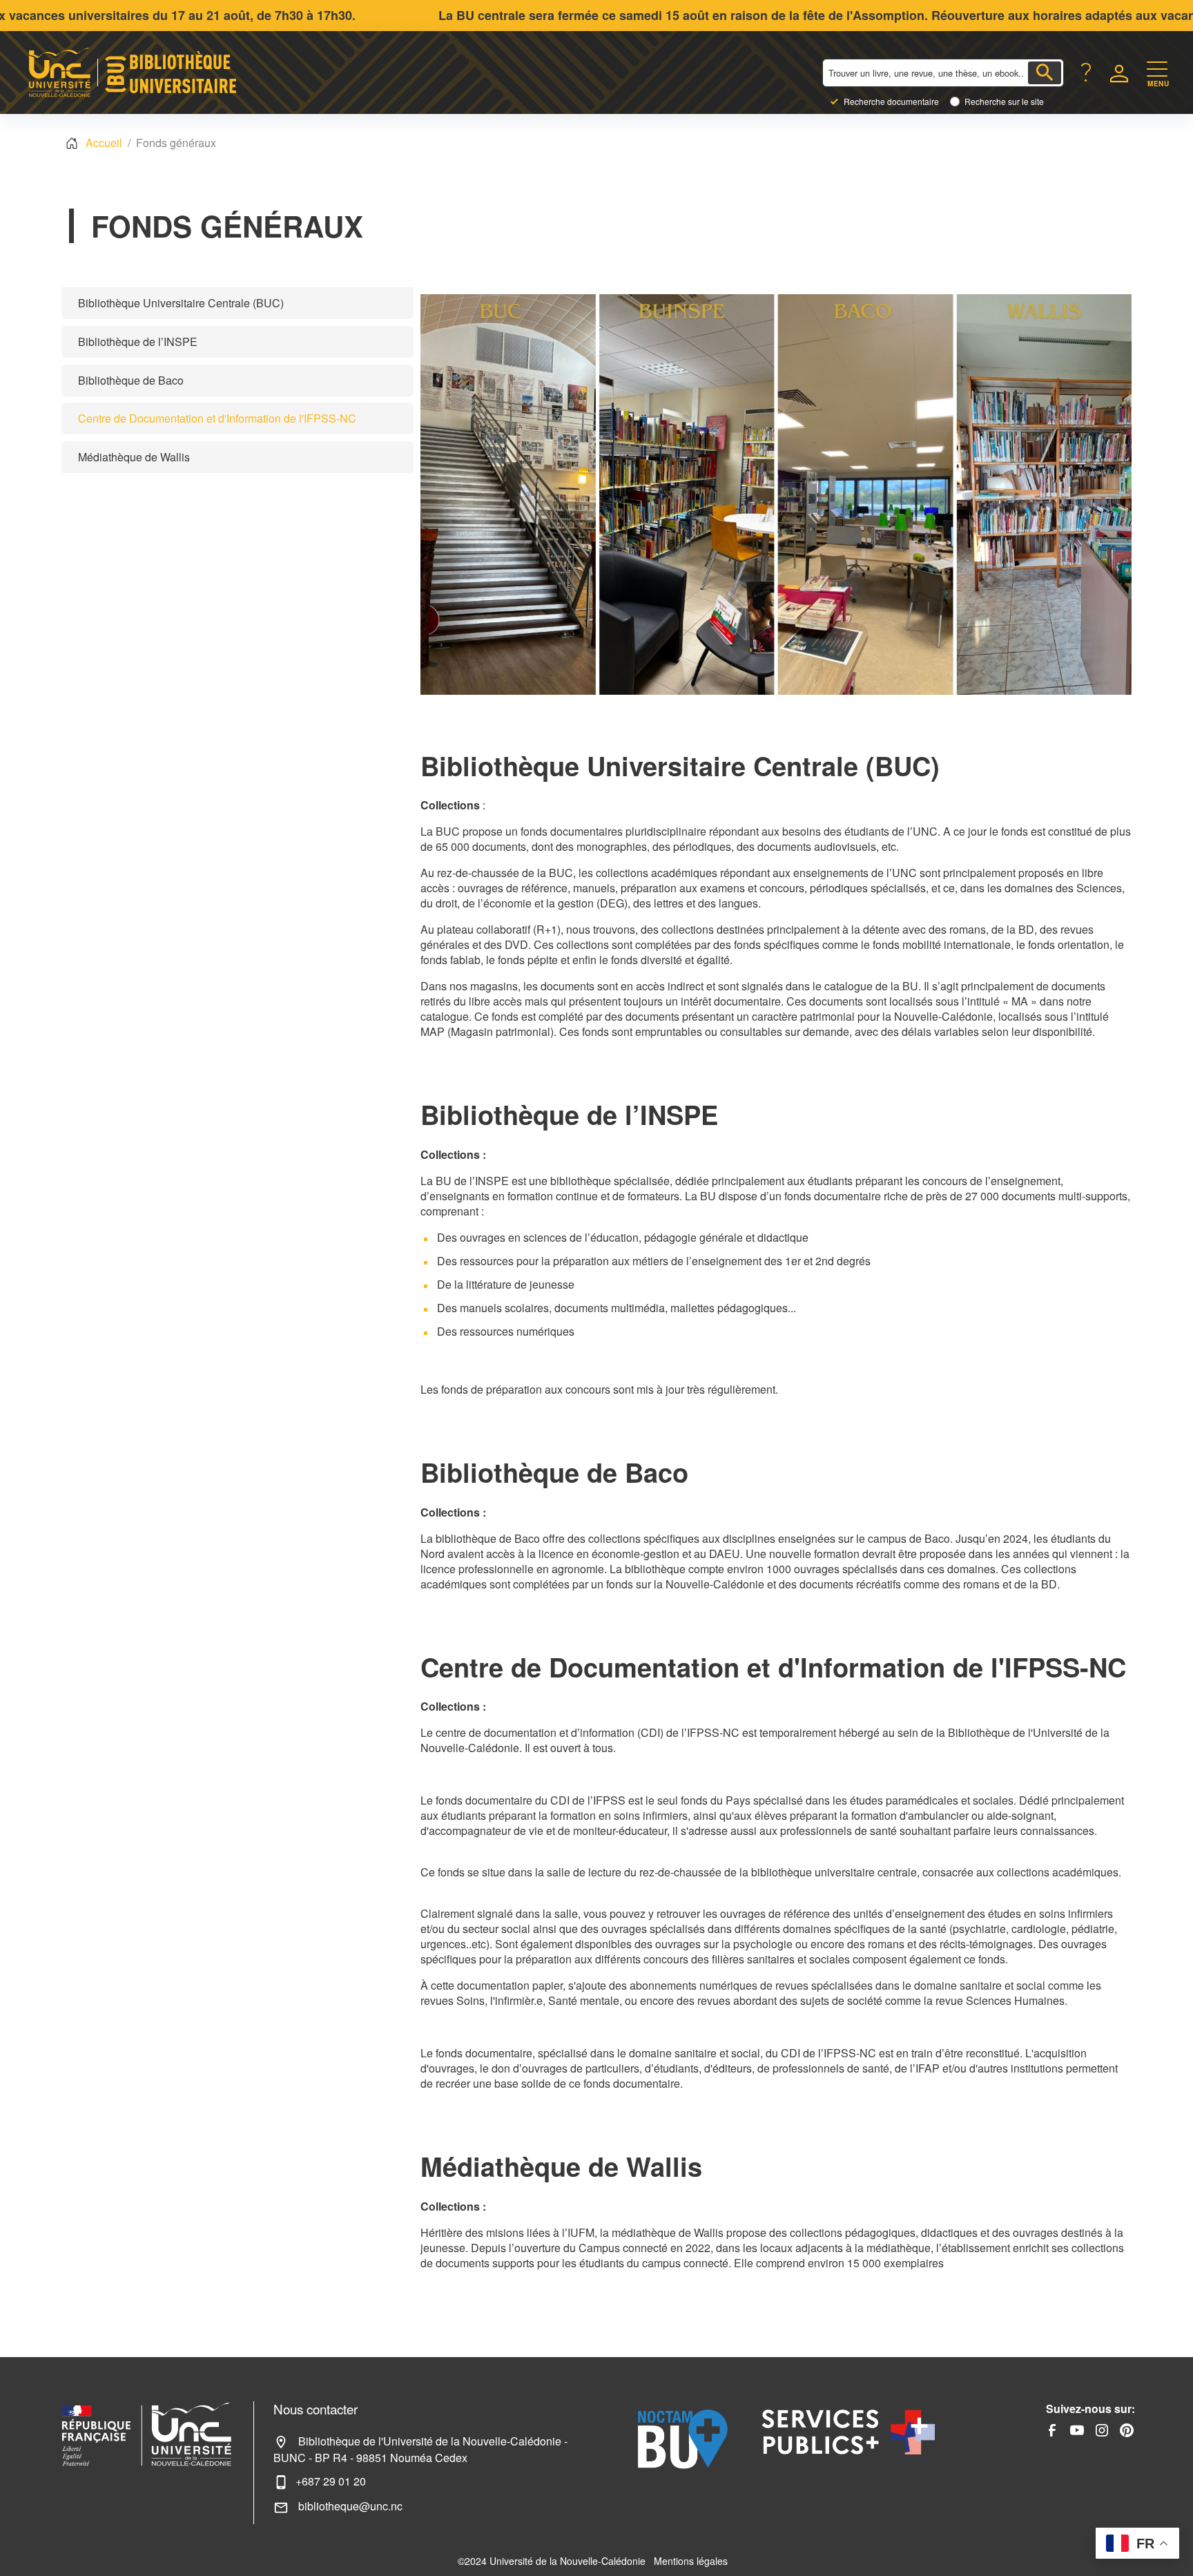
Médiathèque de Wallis (134, 457)
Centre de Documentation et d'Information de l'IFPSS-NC (217, 418)
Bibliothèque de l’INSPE (138, 342)
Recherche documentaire (891, 102)
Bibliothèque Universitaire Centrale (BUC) (181, 303)
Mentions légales (691, 2561)
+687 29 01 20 (331, 2481)
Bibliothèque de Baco (131, 380)
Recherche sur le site (1004, 102)
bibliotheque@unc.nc (349, 2506)
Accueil (104, 143)
